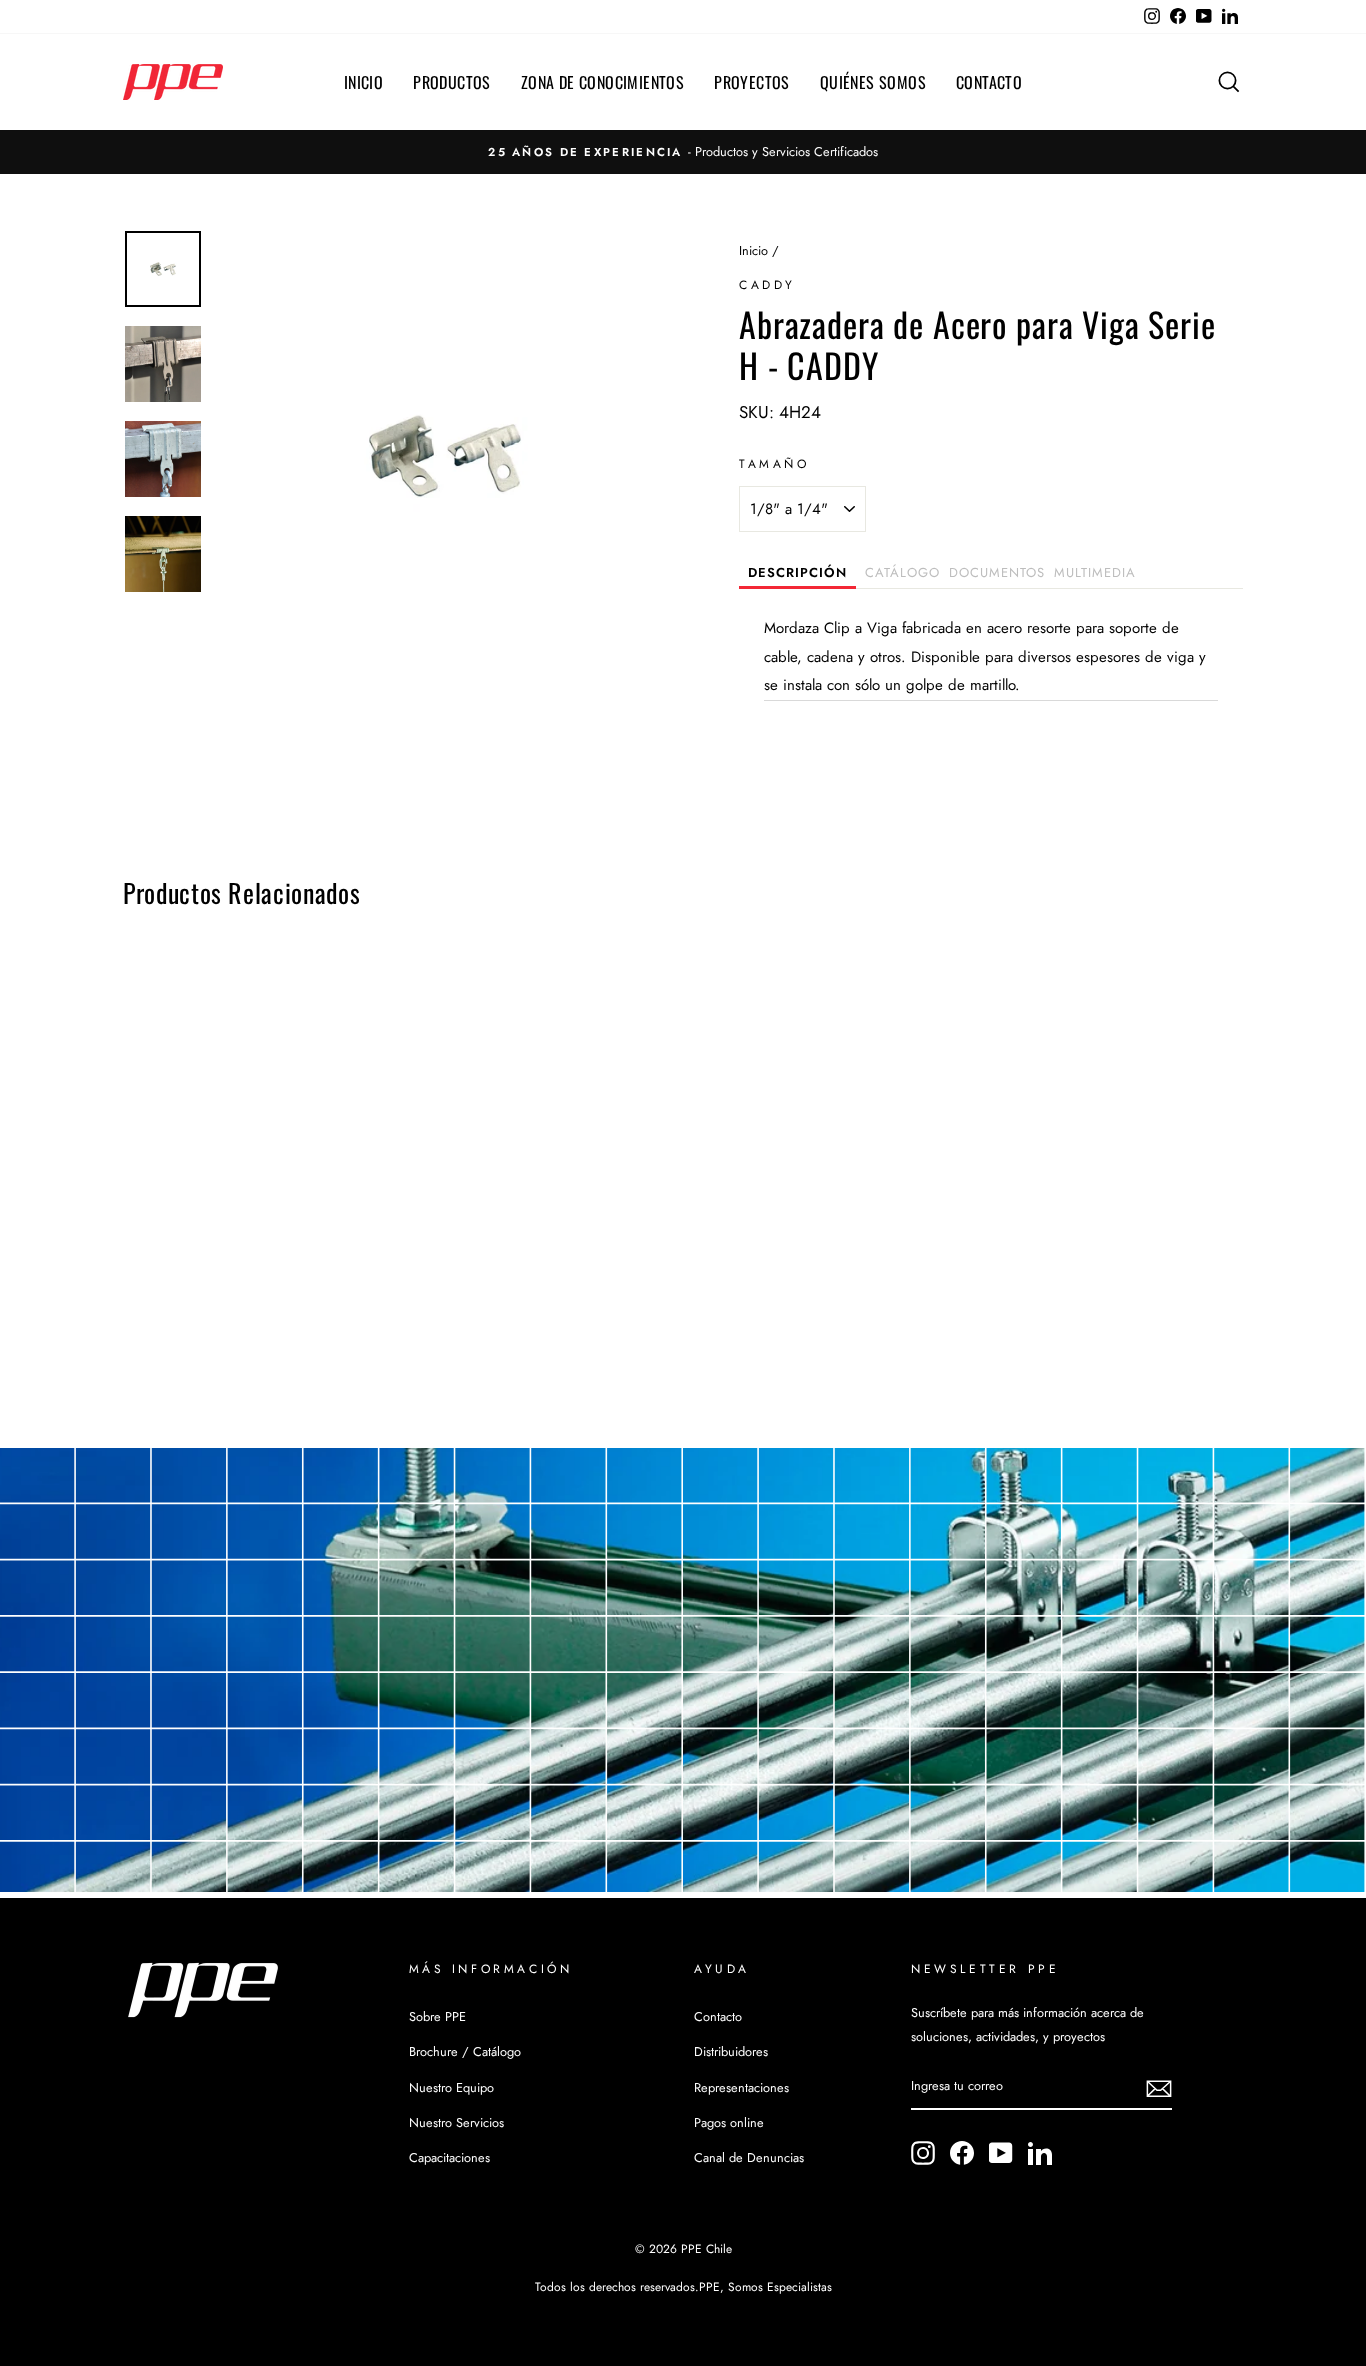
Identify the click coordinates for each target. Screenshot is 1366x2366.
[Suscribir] (1159, 2087)
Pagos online (729, 2122)
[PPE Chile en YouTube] (1001, 2152)
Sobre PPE (437, 2016)
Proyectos (752, 82)
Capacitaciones (449, 2157)
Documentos (997, 572)
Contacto (989, 82)
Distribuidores (731, 2051)
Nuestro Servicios (456, 2122)
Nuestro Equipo (451, 2087)
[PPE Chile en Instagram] (923, 2152)
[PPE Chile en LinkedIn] (1040, 2152)
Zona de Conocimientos (602, 82)
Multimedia (1095, 572)
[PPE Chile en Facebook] (962, 2152)
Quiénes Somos (873, 82)
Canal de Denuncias (749, 2157)
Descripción (797, 572)
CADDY (767, 285)
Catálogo (902, 572)
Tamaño (774, 464)
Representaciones (741, 2087)
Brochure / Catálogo (465, 2051)
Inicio (363, 82)
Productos (452, 82)
